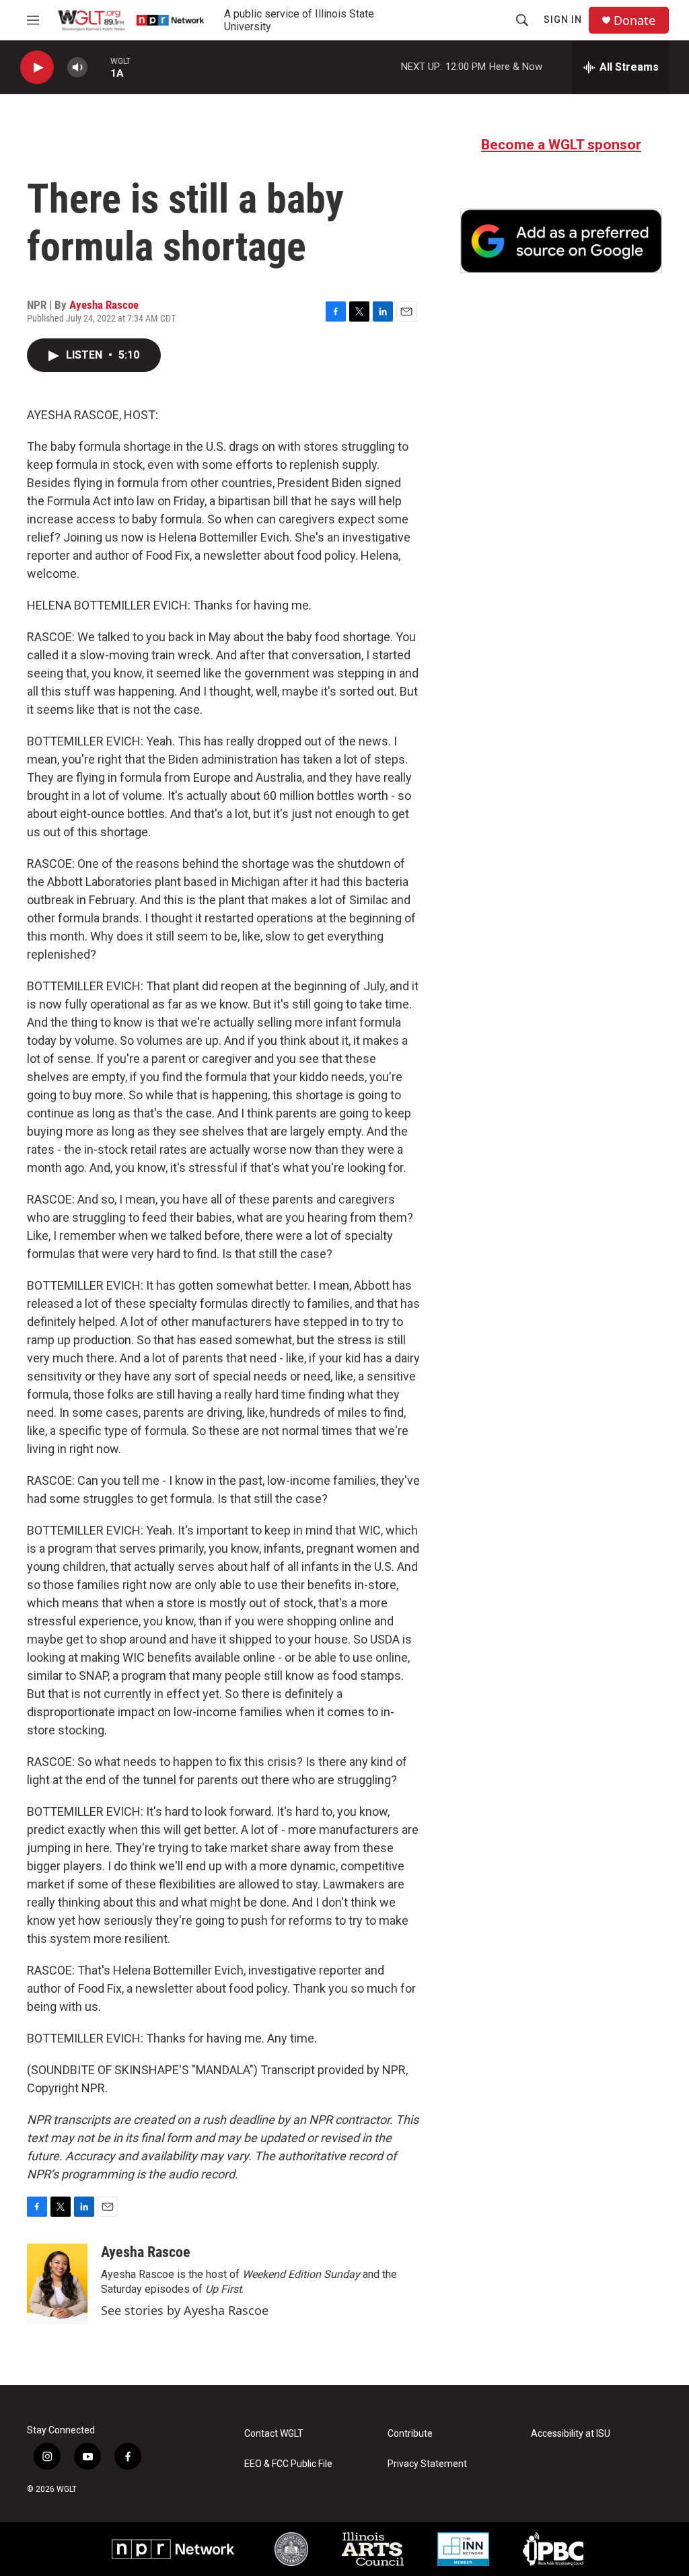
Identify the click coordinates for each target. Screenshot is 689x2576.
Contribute (410, 2434)
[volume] (77, 68)
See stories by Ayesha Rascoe (185, 2310)
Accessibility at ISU (571, 2434)
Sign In (563, 20)
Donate (634, 21)
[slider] (99, 67)
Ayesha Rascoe (104, 305)
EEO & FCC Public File (288, 2464)
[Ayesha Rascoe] (57, 2284)
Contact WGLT (274, 2434)
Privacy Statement (427, 2464)
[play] (37, 68)
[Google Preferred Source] (561, 241)
